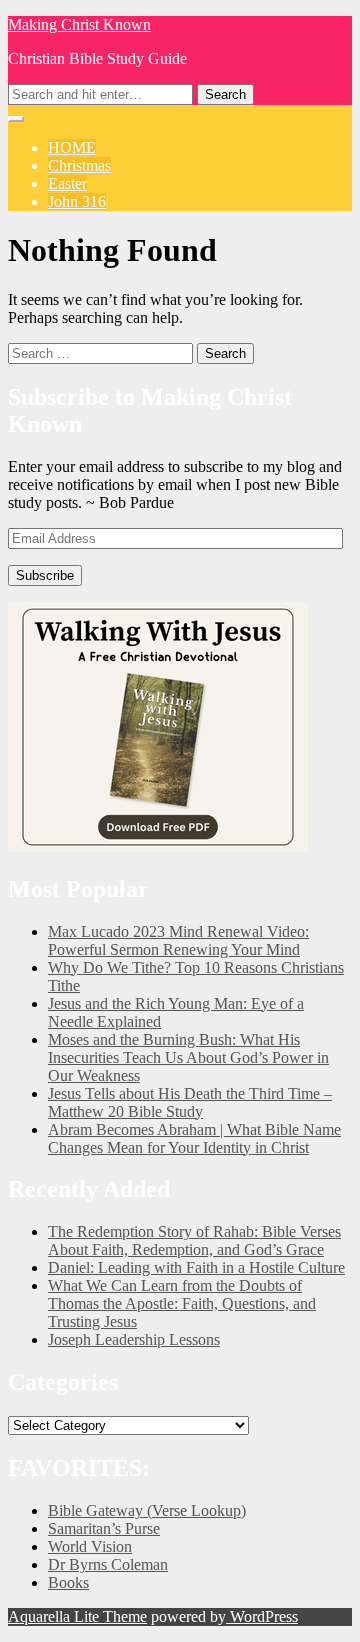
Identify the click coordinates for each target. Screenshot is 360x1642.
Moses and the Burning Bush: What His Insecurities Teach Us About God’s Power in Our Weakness (188, 1057)
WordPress (262, 1616)
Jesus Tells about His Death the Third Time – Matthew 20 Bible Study (190, 1102)
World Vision (90, 1546)
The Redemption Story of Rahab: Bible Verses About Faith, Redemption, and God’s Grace (194, 1240)
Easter (67, 183)
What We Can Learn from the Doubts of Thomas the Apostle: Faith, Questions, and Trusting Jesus (182, 1303)
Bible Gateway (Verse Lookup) (147, 1510)
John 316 (77, 201)
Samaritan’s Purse (104, 1528)
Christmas (79, 165)
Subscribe (45, 575)
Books (68, 1582)
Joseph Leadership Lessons (134, 1339)
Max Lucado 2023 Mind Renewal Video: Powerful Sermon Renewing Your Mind (178, 940)
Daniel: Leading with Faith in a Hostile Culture (196, 1267)
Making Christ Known (79, 24)
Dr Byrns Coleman (108, 1564)
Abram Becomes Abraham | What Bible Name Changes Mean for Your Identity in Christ (194, 1138)
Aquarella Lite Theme (77, 1616)
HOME (72, 147)
